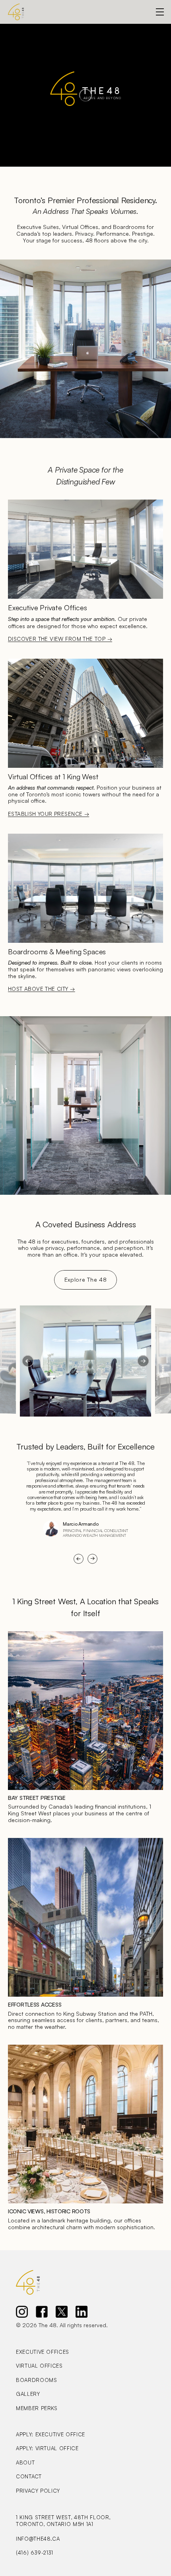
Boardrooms (37, 2380)
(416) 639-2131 (35, 2553)
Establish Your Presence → (49, 814)
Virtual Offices (39, 2366)
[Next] (143, 1361)
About (25, 2463)
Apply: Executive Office (51, 2434)
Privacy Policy (38, 2491)
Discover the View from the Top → (60, 639)
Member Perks (37, 2408)
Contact (29, 2476)
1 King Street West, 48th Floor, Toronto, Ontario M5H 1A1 (64, 2521)
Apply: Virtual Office (47, 2448)
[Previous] (28, 1361)
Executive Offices (43, 2352)
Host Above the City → (42, 989)
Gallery (28, 2394)
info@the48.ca (38, 2539)
